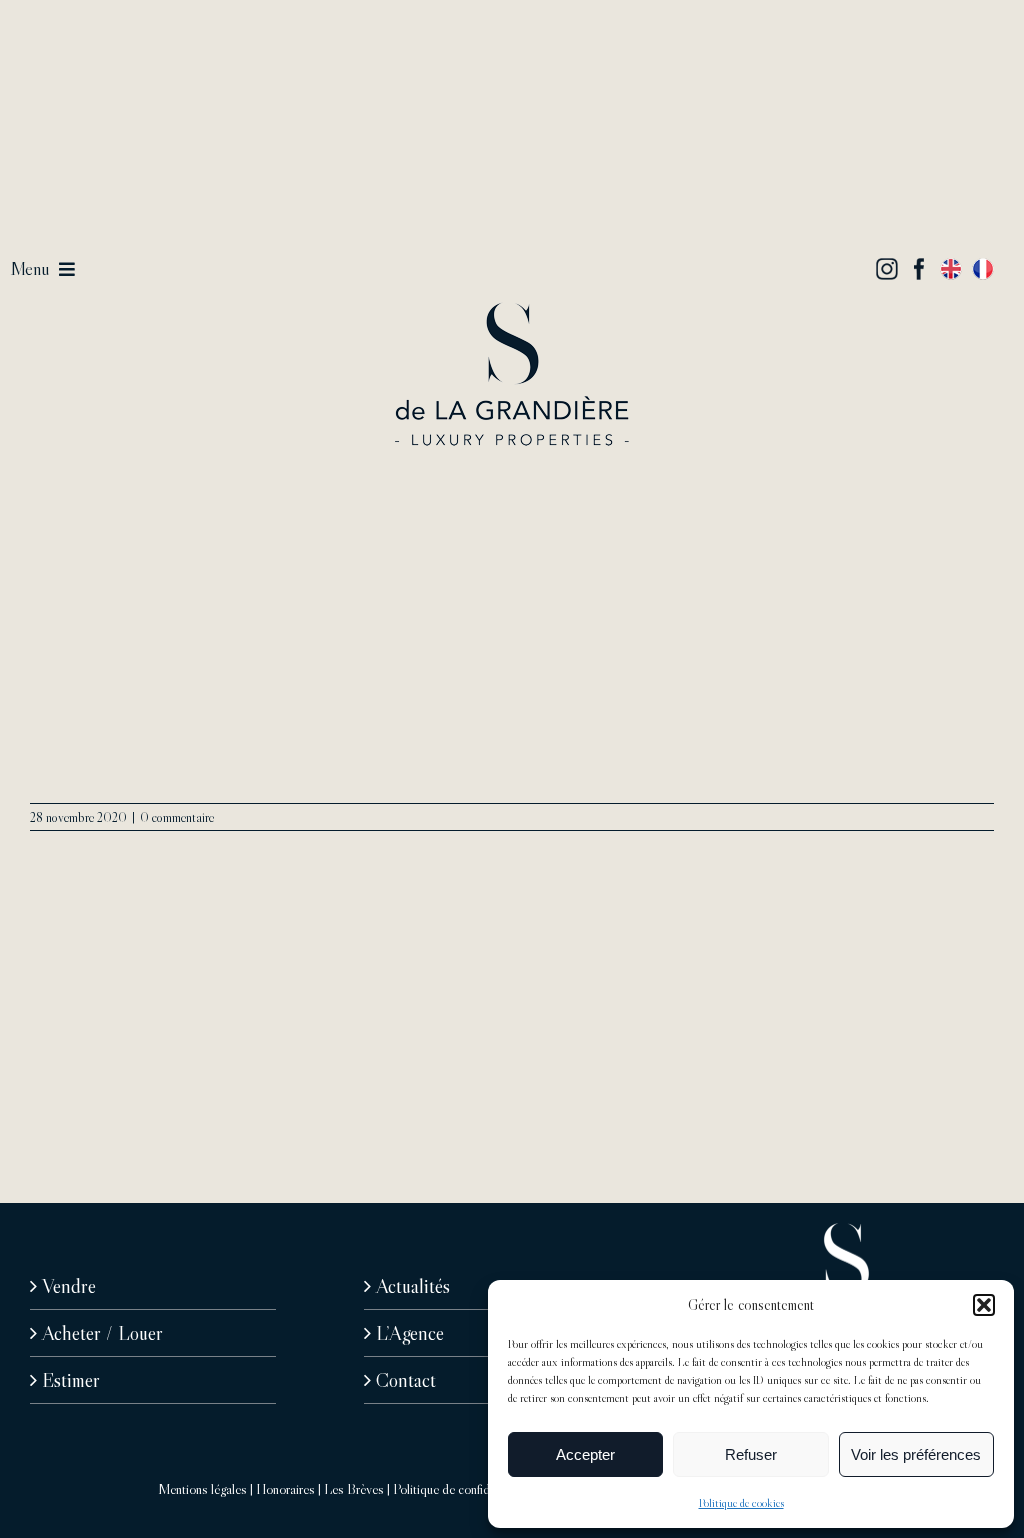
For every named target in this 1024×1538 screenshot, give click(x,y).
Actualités (413, 1286)
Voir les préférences (916, 1454)
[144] (512, 312)
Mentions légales (202, 1489)
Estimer (71, 1380)
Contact (406, 1380)
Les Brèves (354, 1489)
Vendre (69, 1286)
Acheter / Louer (102, 1333)
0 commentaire (177, 817)
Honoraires (285, 1489)
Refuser (751, 1454)
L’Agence (410, 1333)
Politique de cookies (741, 1502)
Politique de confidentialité (462, 1489)
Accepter (585, 1454)
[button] (984, 1305)
